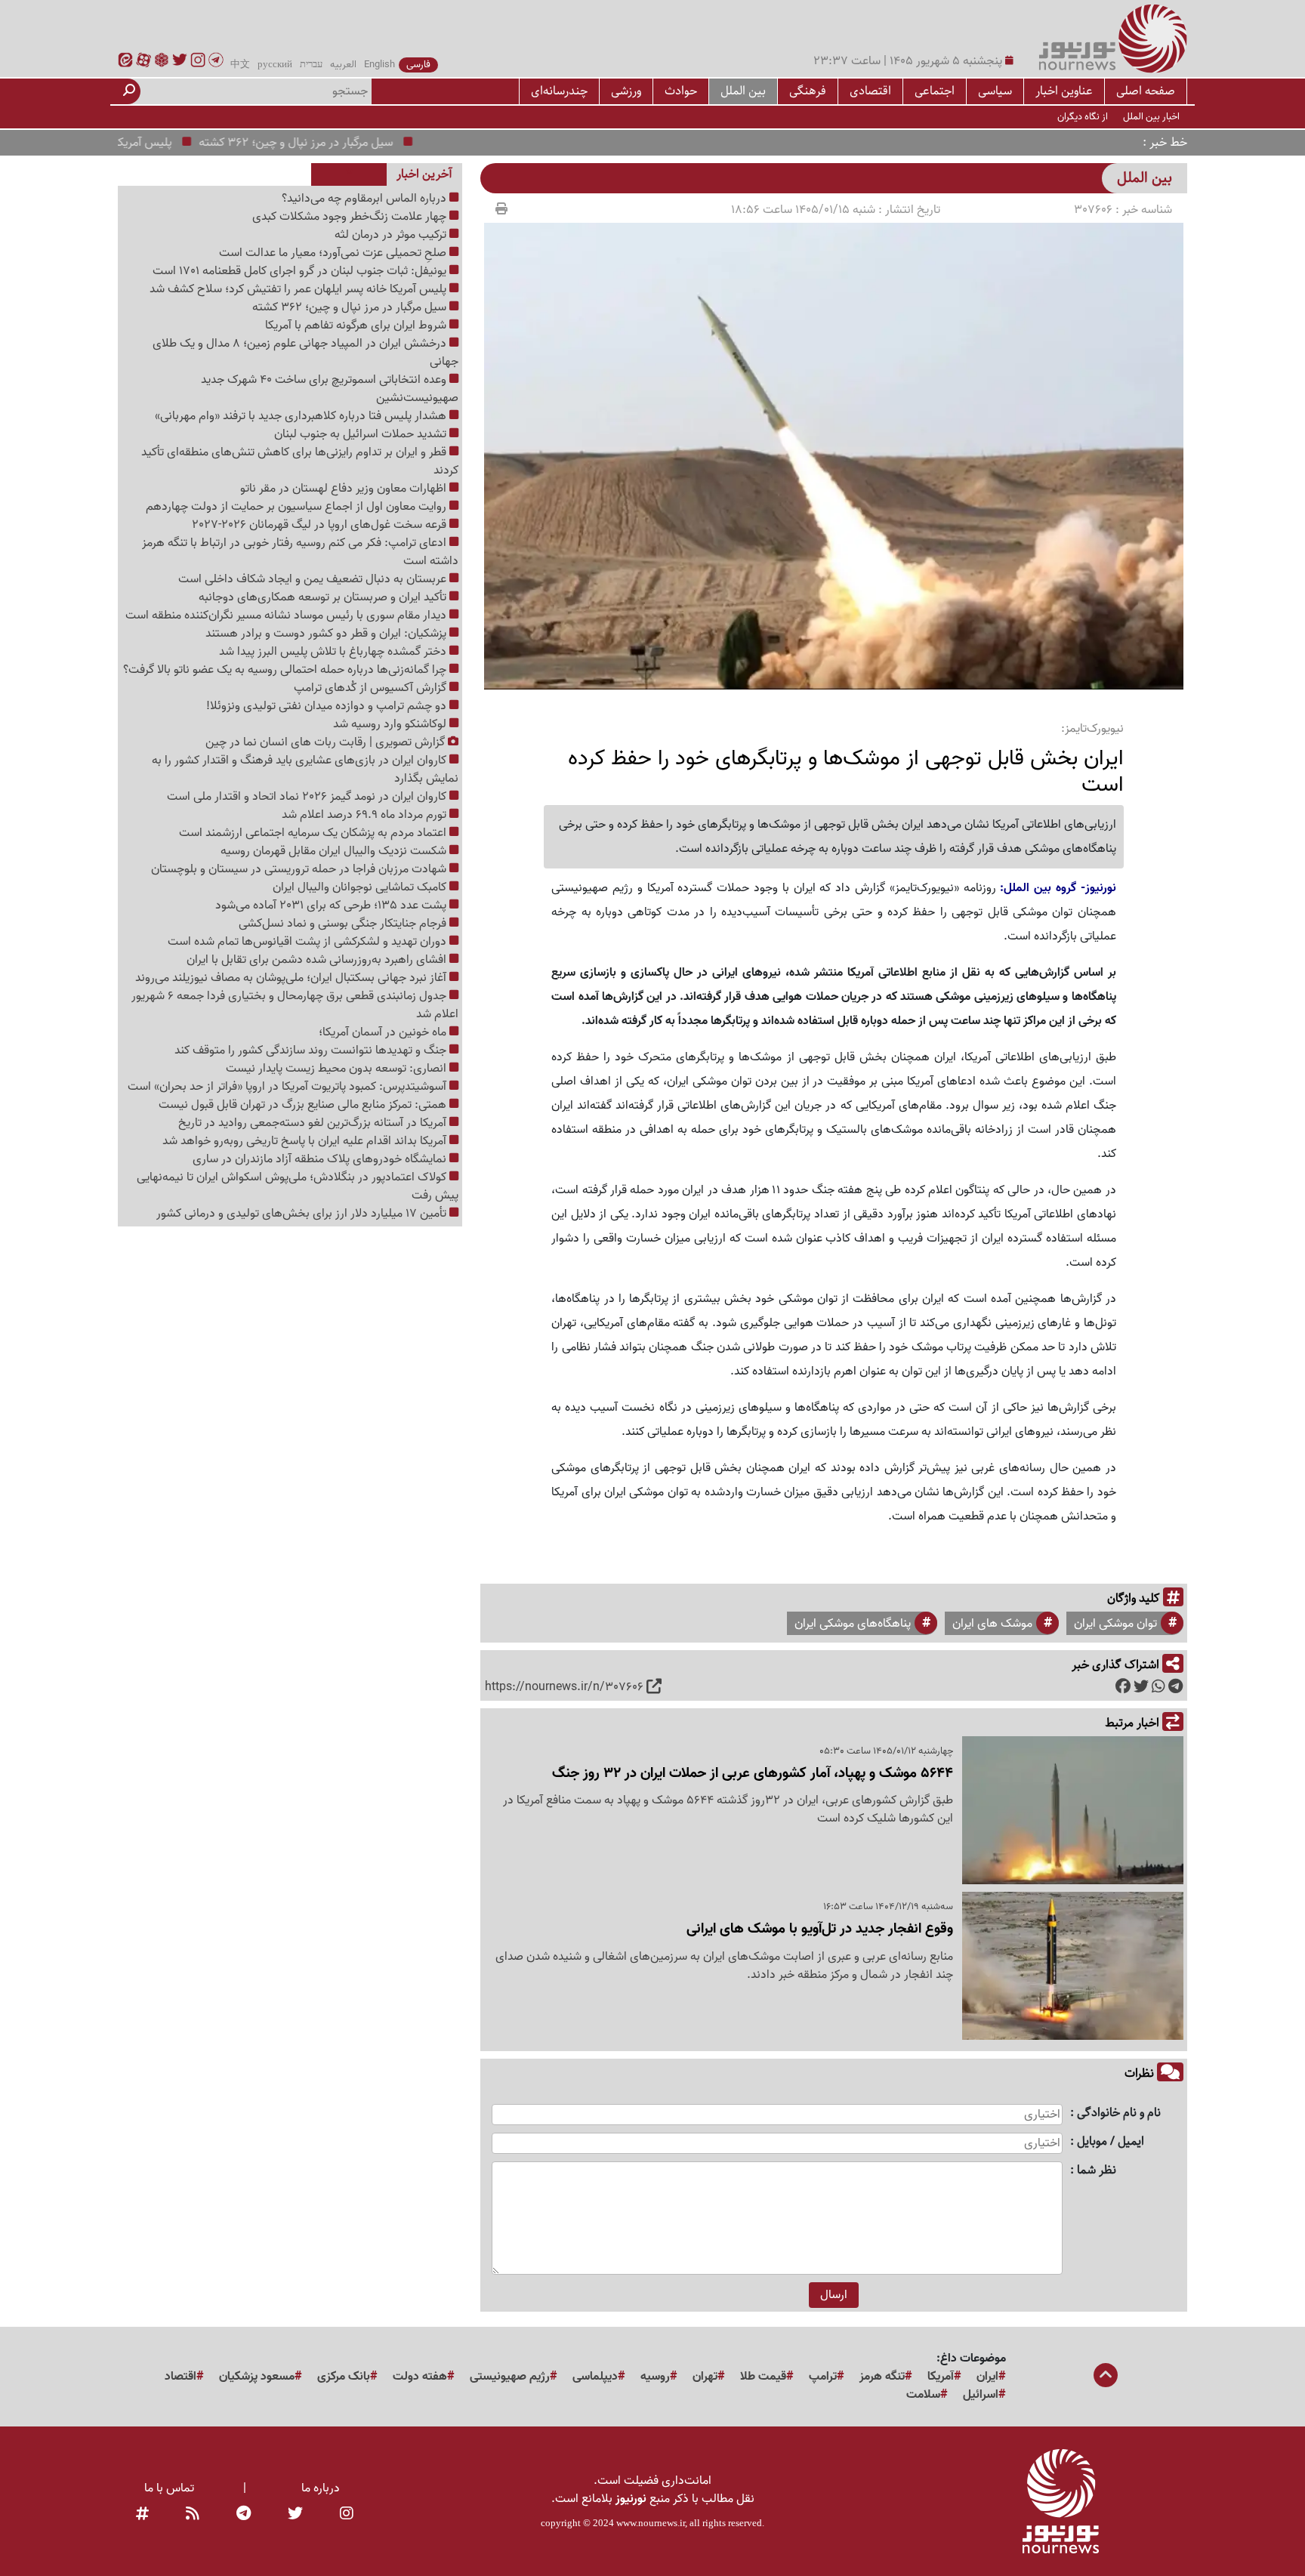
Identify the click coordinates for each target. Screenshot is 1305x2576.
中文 (240, 65)
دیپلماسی (595, 2377)
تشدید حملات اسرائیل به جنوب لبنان (362, 434)
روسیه (655, 2377)
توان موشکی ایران (1115, 1624)
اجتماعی (935, 91)
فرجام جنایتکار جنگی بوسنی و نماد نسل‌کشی (344, 924)
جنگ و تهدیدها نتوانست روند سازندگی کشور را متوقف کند (312, 1050)
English (379, 65)
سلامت (923, 2395)
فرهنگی (808, 91)
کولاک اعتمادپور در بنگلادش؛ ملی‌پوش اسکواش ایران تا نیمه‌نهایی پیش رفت (298, 1186)
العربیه (343, 65)
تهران (705, 2377)
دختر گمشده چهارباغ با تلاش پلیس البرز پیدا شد (334, 652)
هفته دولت (420, 2377)
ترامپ (823, 2377)
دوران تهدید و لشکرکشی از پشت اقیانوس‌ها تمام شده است (309, 942)
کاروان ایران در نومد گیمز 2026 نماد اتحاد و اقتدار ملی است (308, 797)
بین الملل (743, 91)
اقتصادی (870, 91)
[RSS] (193, 2514)
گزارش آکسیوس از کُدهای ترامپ (372, 688)
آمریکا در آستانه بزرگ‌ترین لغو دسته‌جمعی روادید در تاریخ (314, 1123)
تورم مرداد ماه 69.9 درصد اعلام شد (366, 815)
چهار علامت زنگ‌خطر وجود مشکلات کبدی (351, 217)
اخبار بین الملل (1151, 117)
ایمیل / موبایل (1111, 2142)
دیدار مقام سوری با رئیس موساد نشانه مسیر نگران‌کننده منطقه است (287, 615)
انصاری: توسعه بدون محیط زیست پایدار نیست (338, 1069)
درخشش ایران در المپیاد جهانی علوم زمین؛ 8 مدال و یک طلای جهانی (305, 353)
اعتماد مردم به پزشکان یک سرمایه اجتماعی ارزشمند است (314, 833)
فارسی (418, 65)
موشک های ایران (992, 1624)
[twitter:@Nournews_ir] (295, 2514)
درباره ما (321, 2488)
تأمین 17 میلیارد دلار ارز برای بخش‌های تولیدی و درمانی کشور (303, 1214)
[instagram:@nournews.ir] (347, 2514)
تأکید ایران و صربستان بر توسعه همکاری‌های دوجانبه (324, 597)
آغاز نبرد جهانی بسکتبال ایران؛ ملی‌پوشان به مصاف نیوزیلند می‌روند (292, 978)
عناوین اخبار (1064, 91)
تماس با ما (169, 2488)
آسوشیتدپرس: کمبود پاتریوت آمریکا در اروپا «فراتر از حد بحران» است (288, 1087)
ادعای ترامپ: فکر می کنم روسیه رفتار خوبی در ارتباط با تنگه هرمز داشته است (300, 552)
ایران (987, 2377)
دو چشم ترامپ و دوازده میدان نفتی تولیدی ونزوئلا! (328, 706)
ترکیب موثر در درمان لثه (392, 235)
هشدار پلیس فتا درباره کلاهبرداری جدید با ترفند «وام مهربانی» (302, 416)
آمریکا (941, 2377)
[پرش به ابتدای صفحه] (1106, 2377)
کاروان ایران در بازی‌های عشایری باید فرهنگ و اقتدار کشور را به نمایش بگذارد (305, 770)
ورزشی (626, 91)
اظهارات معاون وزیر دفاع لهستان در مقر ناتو (345, 489)
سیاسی (995, 91)
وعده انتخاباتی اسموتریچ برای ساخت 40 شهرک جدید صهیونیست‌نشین (330, 389)
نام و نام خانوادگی (1119, 2113)
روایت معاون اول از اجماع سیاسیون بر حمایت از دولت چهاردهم (298, 507)
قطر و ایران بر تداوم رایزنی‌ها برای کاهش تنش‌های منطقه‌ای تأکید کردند (300, 461)
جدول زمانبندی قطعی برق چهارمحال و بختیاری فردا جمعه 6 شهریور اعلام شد (295, 1005)
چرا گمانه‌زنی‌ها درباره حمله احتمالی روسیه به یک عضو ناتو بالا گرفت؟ (286, 670)
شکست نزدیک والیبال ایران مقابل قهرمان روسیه (335, 851)
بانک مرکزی (344, 2377)
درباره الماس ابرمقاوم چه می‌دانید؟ (366, 199)
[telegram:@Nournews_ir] (244, 2514)
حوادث (681, 91)
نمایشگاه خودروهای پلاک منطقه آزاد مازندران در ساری (321, 1159)
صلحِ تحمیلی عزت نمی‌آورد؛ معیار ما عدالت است (334, 253)
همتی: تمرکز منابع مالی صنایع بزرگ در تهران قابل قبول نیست (304, 1105)
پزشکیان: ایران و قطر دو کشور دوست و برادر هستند (327, 634)
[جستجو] (129, 91)
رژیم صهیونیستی (510, 2377)
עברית (311, 65)
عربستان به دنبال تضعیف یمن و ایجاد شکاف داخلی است (314, 579)
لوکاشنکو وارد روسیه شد (391, 724)
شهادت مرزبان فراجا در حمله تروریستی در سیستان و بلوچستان (300, 869)
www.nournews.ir (651, 2523)
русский (275, 65)
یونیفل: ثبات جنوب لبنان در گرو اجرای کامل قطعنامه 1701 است (301, 271)
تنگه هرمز (882, 2377)
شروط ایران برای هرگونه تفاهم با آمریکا (357, 325)
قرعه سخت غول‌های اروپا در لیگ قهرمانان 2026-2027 (321, 525)
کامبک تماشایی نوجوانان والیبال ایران (361, 887)
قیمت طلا (763, 2377)
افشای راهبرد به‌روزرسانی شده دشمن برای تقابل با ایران (318, 960)
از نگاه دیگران (1083, 117)
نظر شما (1097, 2171)
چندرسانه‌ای (559, 91)
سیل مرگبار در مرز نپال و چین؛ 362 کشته (344, 143)
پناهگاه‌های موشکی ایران (853, 1624)
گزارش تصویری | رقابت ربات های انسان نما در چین (327, 742)
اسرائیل (981, 2395)
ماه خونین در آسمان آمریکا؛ (384, 1032)
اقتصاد (180, 2377)
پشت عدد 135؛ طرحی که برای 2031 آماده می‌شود (332, 905)
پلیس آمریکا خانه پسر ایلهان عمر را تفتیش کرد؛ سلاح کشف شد (299, 289)
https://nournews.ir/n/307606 (564, 1687)
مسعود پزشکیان (257, 2377)
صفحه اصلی (1146, 91)
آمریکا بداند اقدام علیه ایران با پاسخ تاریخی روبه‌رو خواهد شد (306, 1141)
